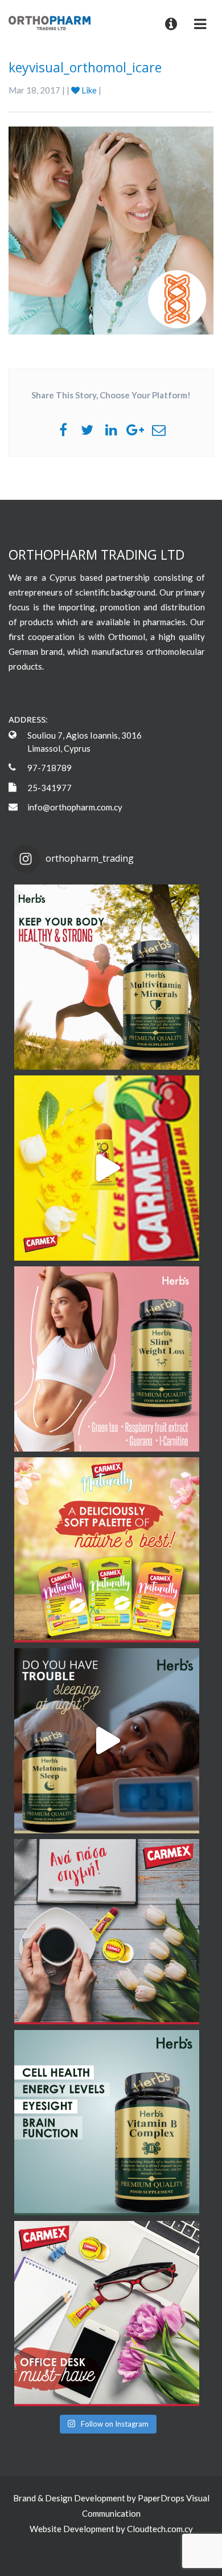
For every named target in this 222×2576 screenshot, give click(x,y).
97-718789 (50, 768)
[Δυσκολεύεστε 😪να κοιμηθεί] (107, 1741)
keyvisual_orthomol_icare (85, 67)
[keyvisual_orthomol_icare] (111, 229)
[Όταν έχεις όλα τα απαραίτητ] (107, 2314)
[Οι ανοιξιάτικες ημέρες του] (107, 1168)
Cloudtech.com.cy (160, 2529)
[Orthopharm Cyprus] (50, 22)
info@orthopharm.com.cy (75, 807)
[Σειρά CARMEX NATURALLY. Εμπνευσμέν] (107, 1550)
